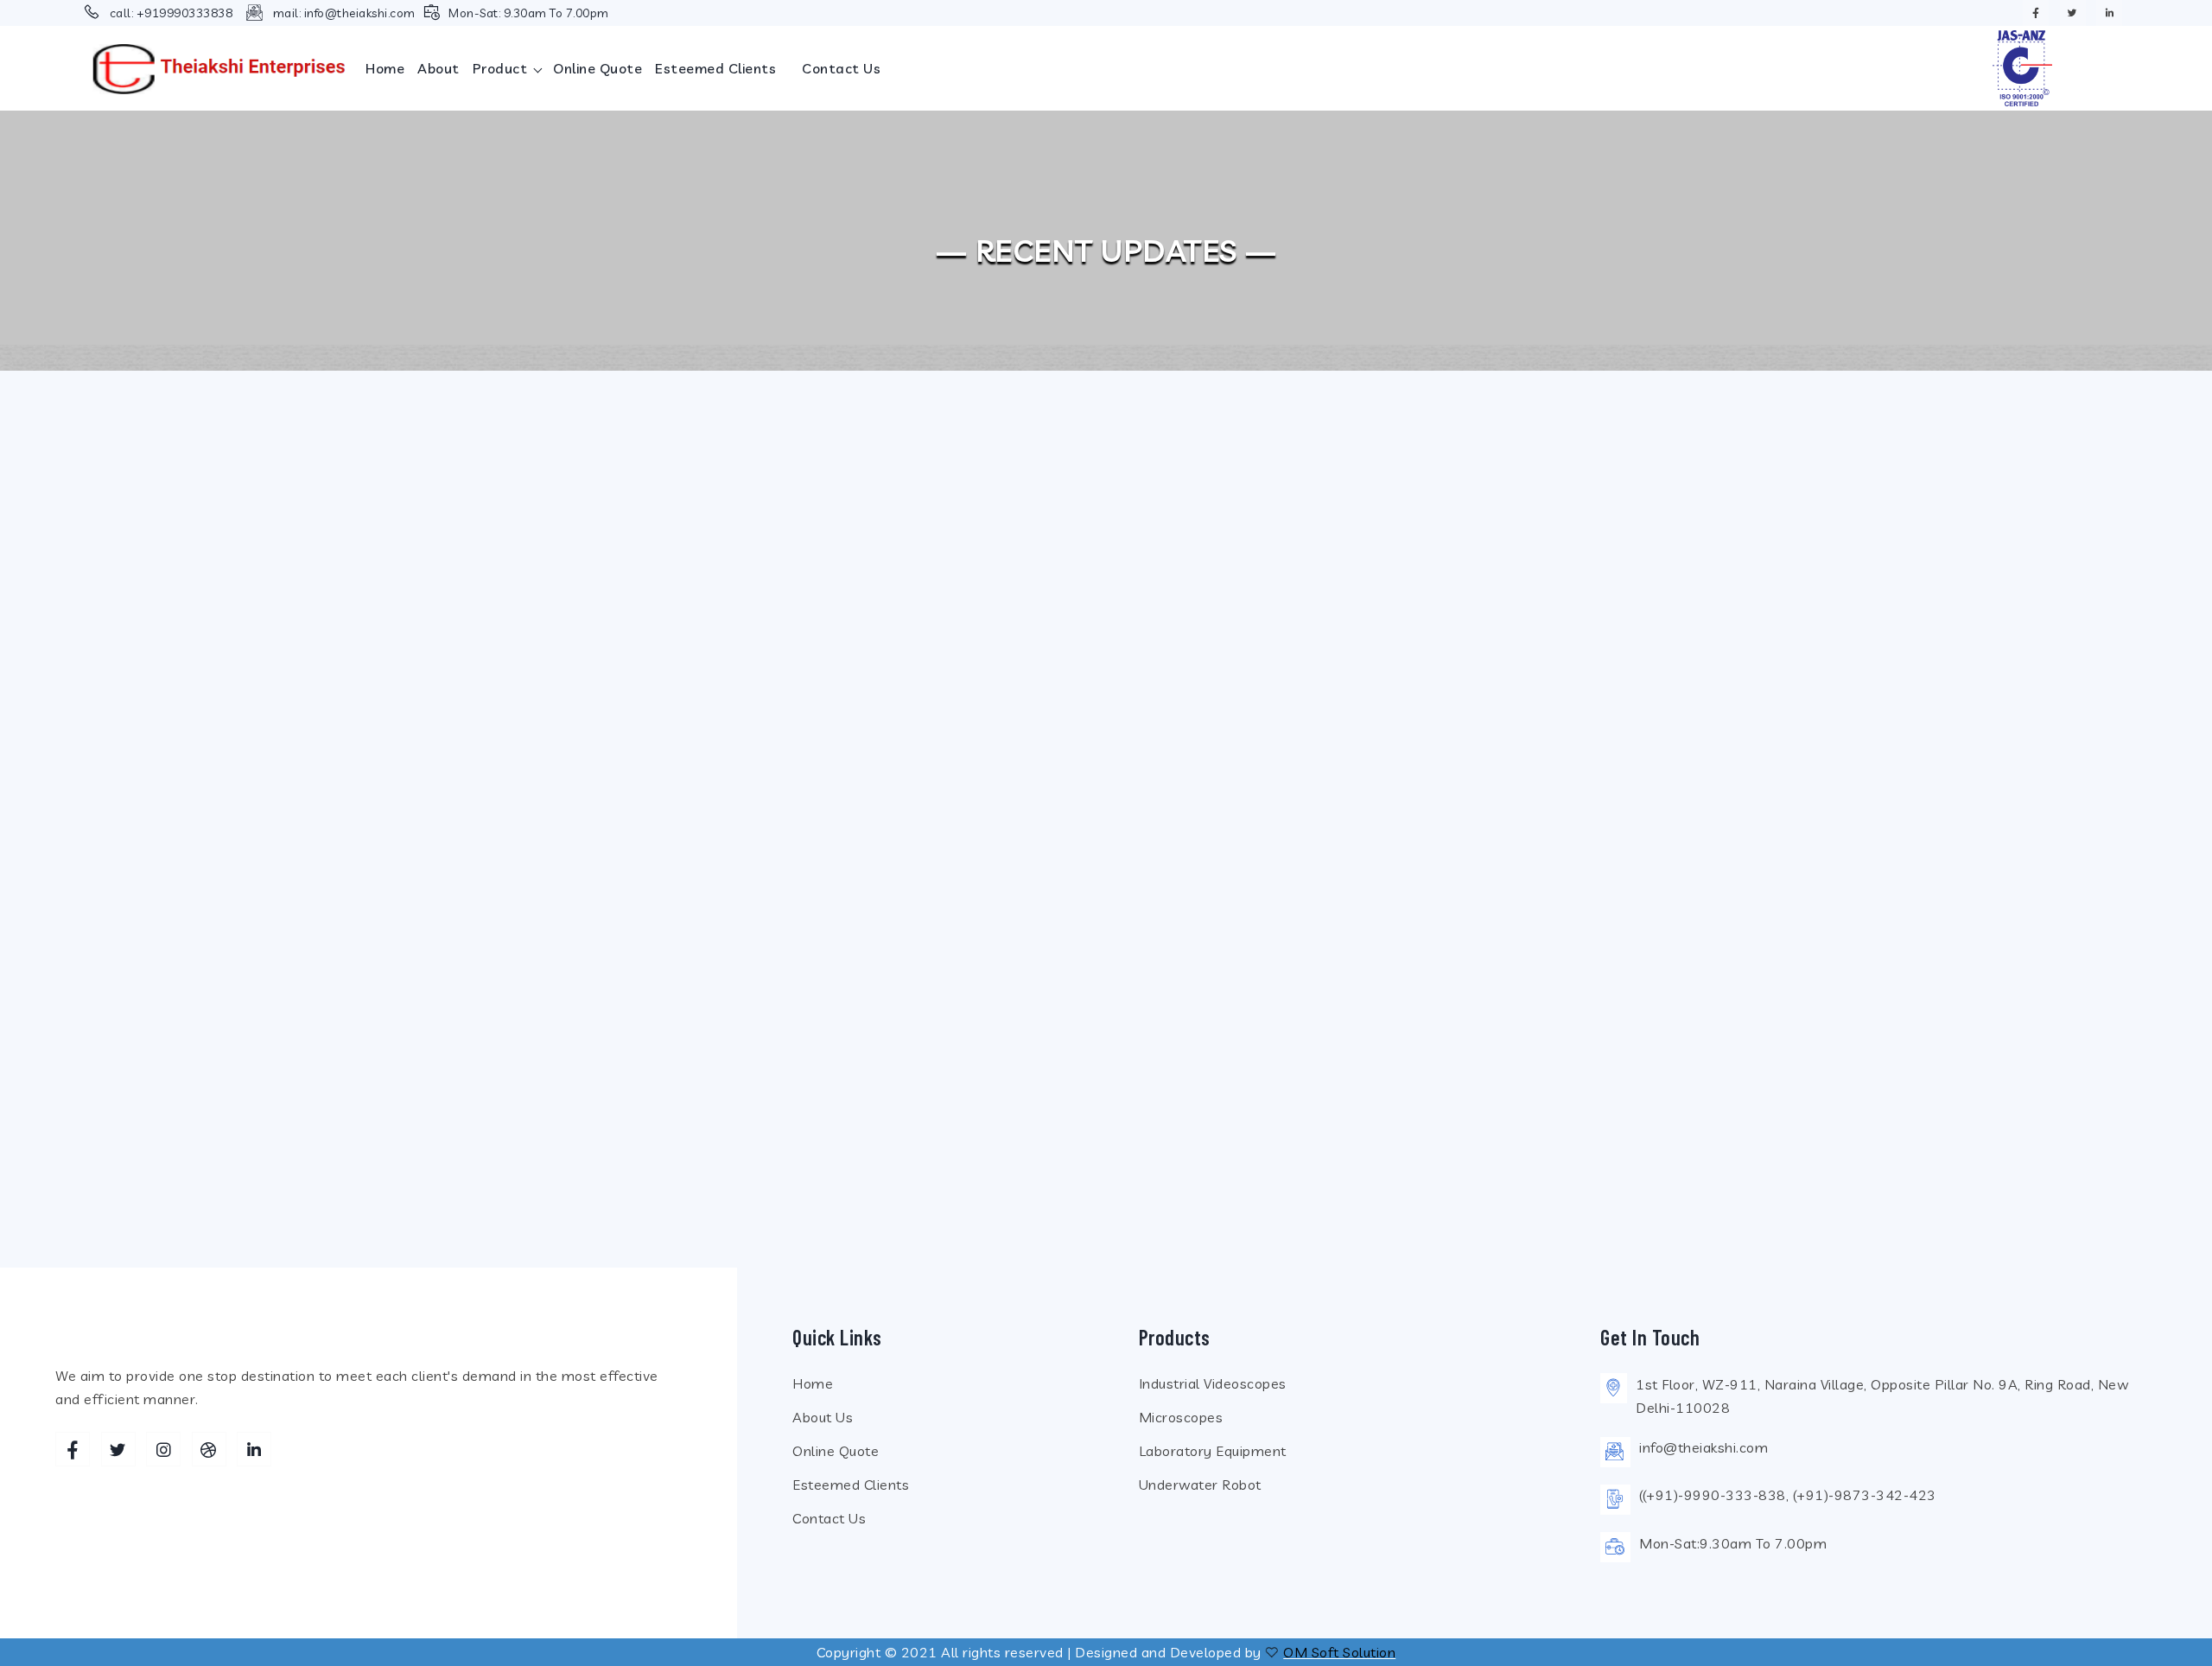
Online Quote (597, 68)
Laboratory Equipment (1213, 1451)
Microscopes (1181, 1417)
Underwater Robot (1200, 1485)
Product (502, 68)
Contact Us (829, 1518)
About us (823, 1417)
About (439, 68)
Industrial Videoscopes (1213, 1383)
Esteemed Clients (715, 68)
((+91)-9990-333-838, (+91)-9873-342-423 (1788, 1495)
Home (385, 68)
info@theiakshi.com (360, 13)
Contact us (841, 68)
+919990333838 (185, 13)
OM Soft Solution (1339, 1652)
